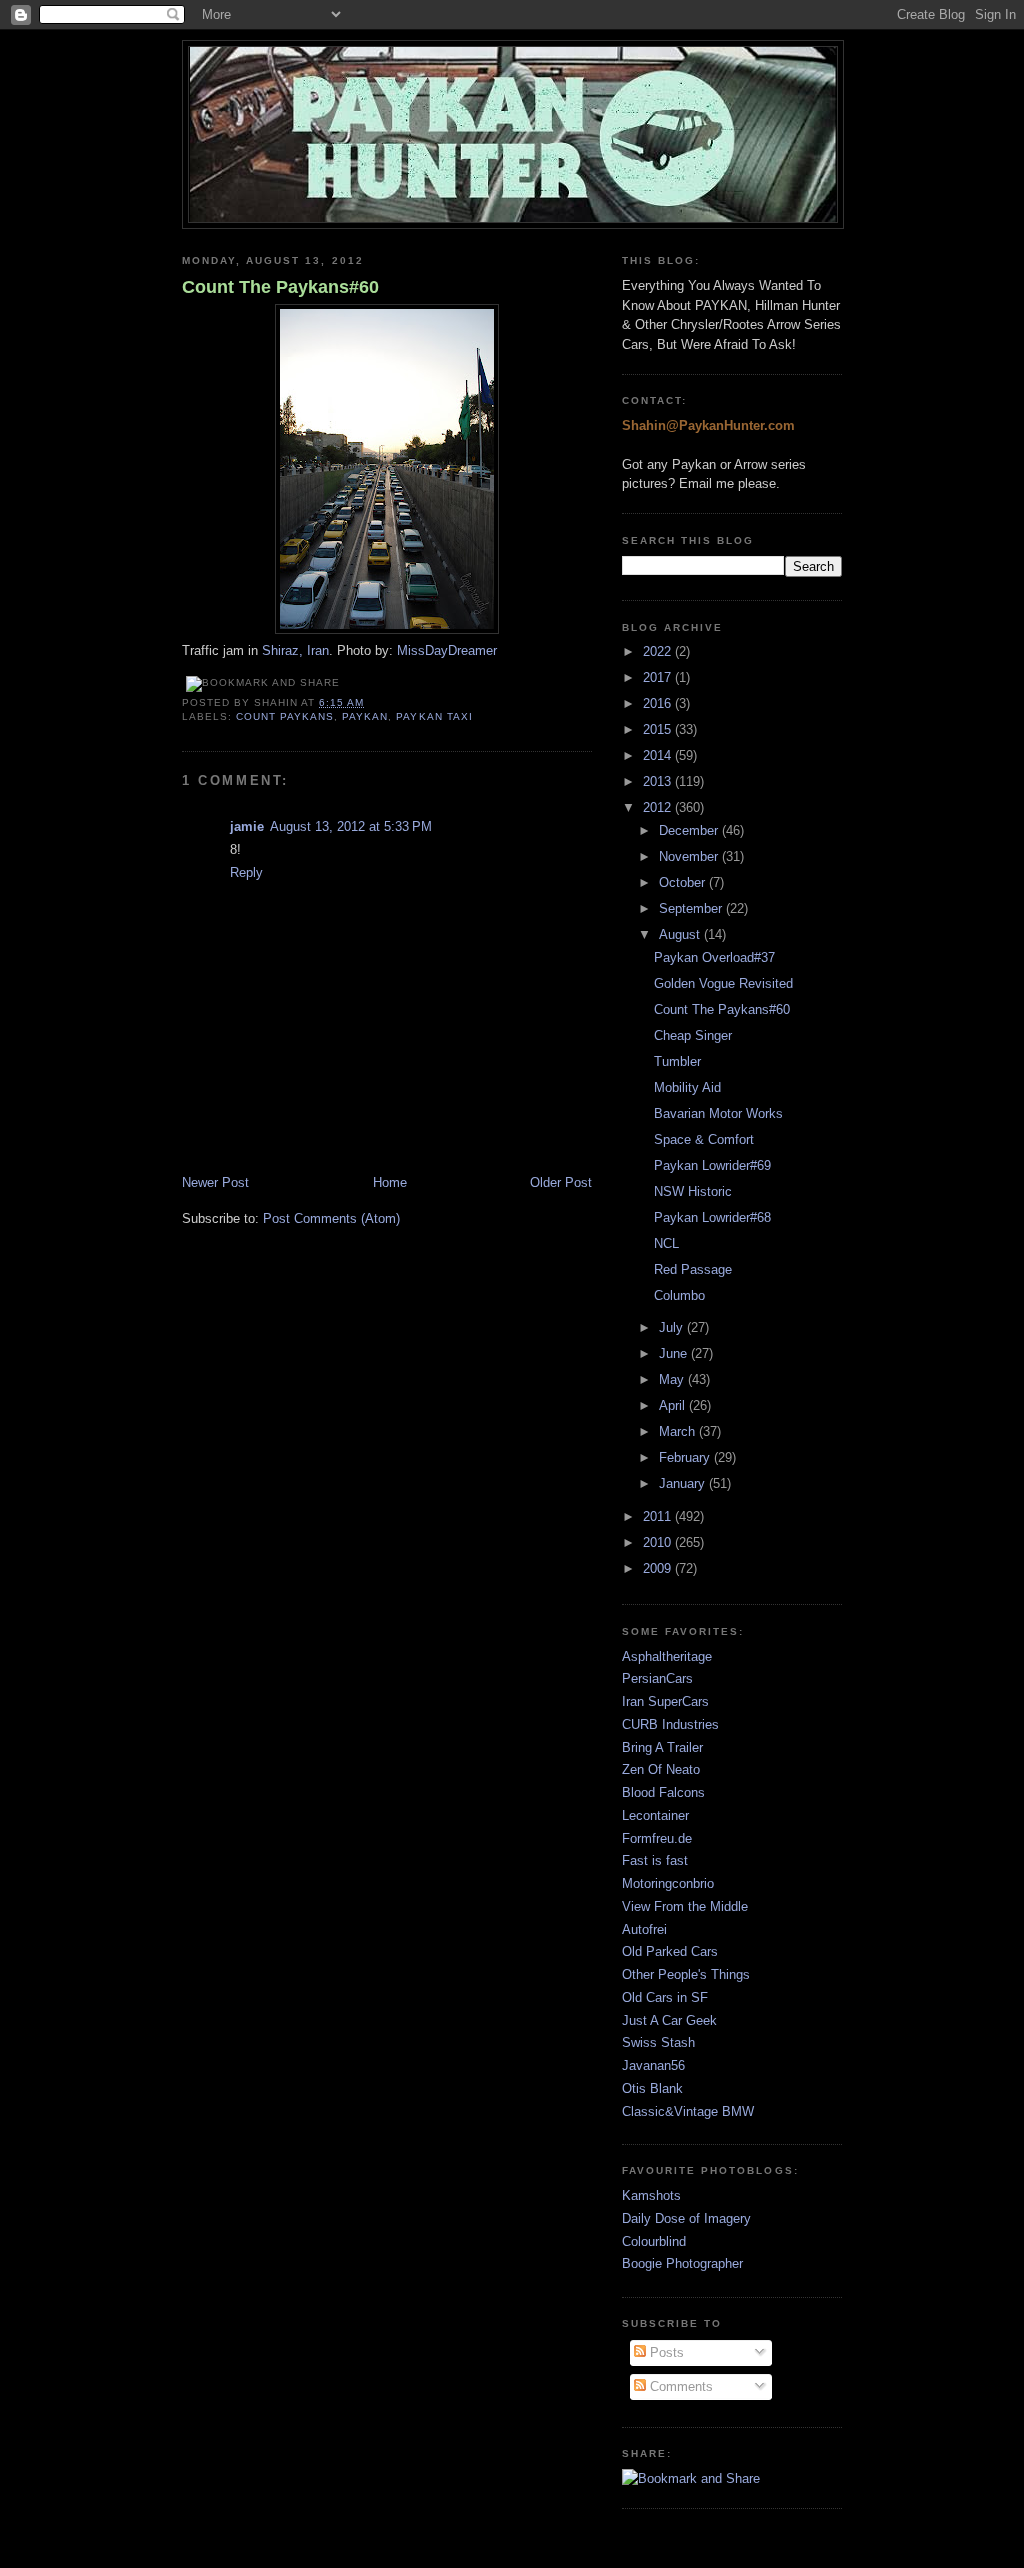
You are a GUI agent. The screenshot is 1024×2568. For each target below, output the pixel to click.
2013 (659, 781)
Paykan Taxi (434, 716)
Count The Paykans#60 (280, 287)
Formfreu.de (657, 1838)
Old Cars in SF (665, 1997)
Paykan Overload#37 (714, 957)
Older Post (561, 1182)
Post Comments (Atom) (331, 1218)
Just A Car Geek (669, 2020)
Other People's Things (686, 1974)
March (679, 1431)
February (686, 1457)
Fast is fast (655, 1860)
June (675, 1353)
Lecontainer (655, 1815)
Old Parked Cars (670, 1951)
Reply (246, 872)
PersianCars (657, 1678)
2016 (659, 703)
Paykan (365, 716)
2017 (659, 677)
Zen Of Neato (661, 1769)
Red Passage (693, 1269)
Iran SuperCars (665, 1701)
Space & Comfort (704, 1139)
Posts (665, 2352)
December (690, 830)
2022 (659, 651)
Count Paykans (285, 716)
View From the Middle (685, 1906)
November (690, 856)
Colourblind (654, 2241)
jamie (247, 826)
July (673, 1327)
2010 (659, 1542)
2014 (659, 755)
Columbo (679, 1295)
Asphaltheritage (667, 1656)
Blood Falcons (663, 1792)
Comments (679, 2386)
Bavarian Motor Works (718, 1113)
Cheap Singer (693, 1035)
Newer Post (215, 1182)
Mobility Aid (687, 1087)
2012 (659, 807)
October (684, 882)
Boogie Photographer (682, 2263)
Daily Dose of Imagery (686, 2218)
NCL (666, 1243)
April (674, 1405)
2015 (659, 729)
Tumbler (677, 1061)
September (692, 908)
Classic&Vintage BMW (688, 2111)
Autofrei (644, 1929)
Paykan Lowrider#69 (712, 1165)
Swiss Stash (658, 2042)
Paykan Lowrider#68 (712, 1217)
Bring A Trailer (662, 1747)
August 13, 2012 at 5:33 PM (351, 826)
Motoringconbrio (668, 1883)
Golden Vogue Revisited (723, 983)
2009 (659, 1568)
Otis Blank (652, 2088)
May (673, 1379)
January (684, 1483)
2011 (659, 1516)
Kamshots (651, 2195)
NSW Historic (693, 1191)
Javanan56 (653, 2065)
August (681, 934)
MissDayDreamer (447, 650)
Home (390, 1182)
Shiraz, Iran (295, 650)
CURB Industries (670, 1724)
